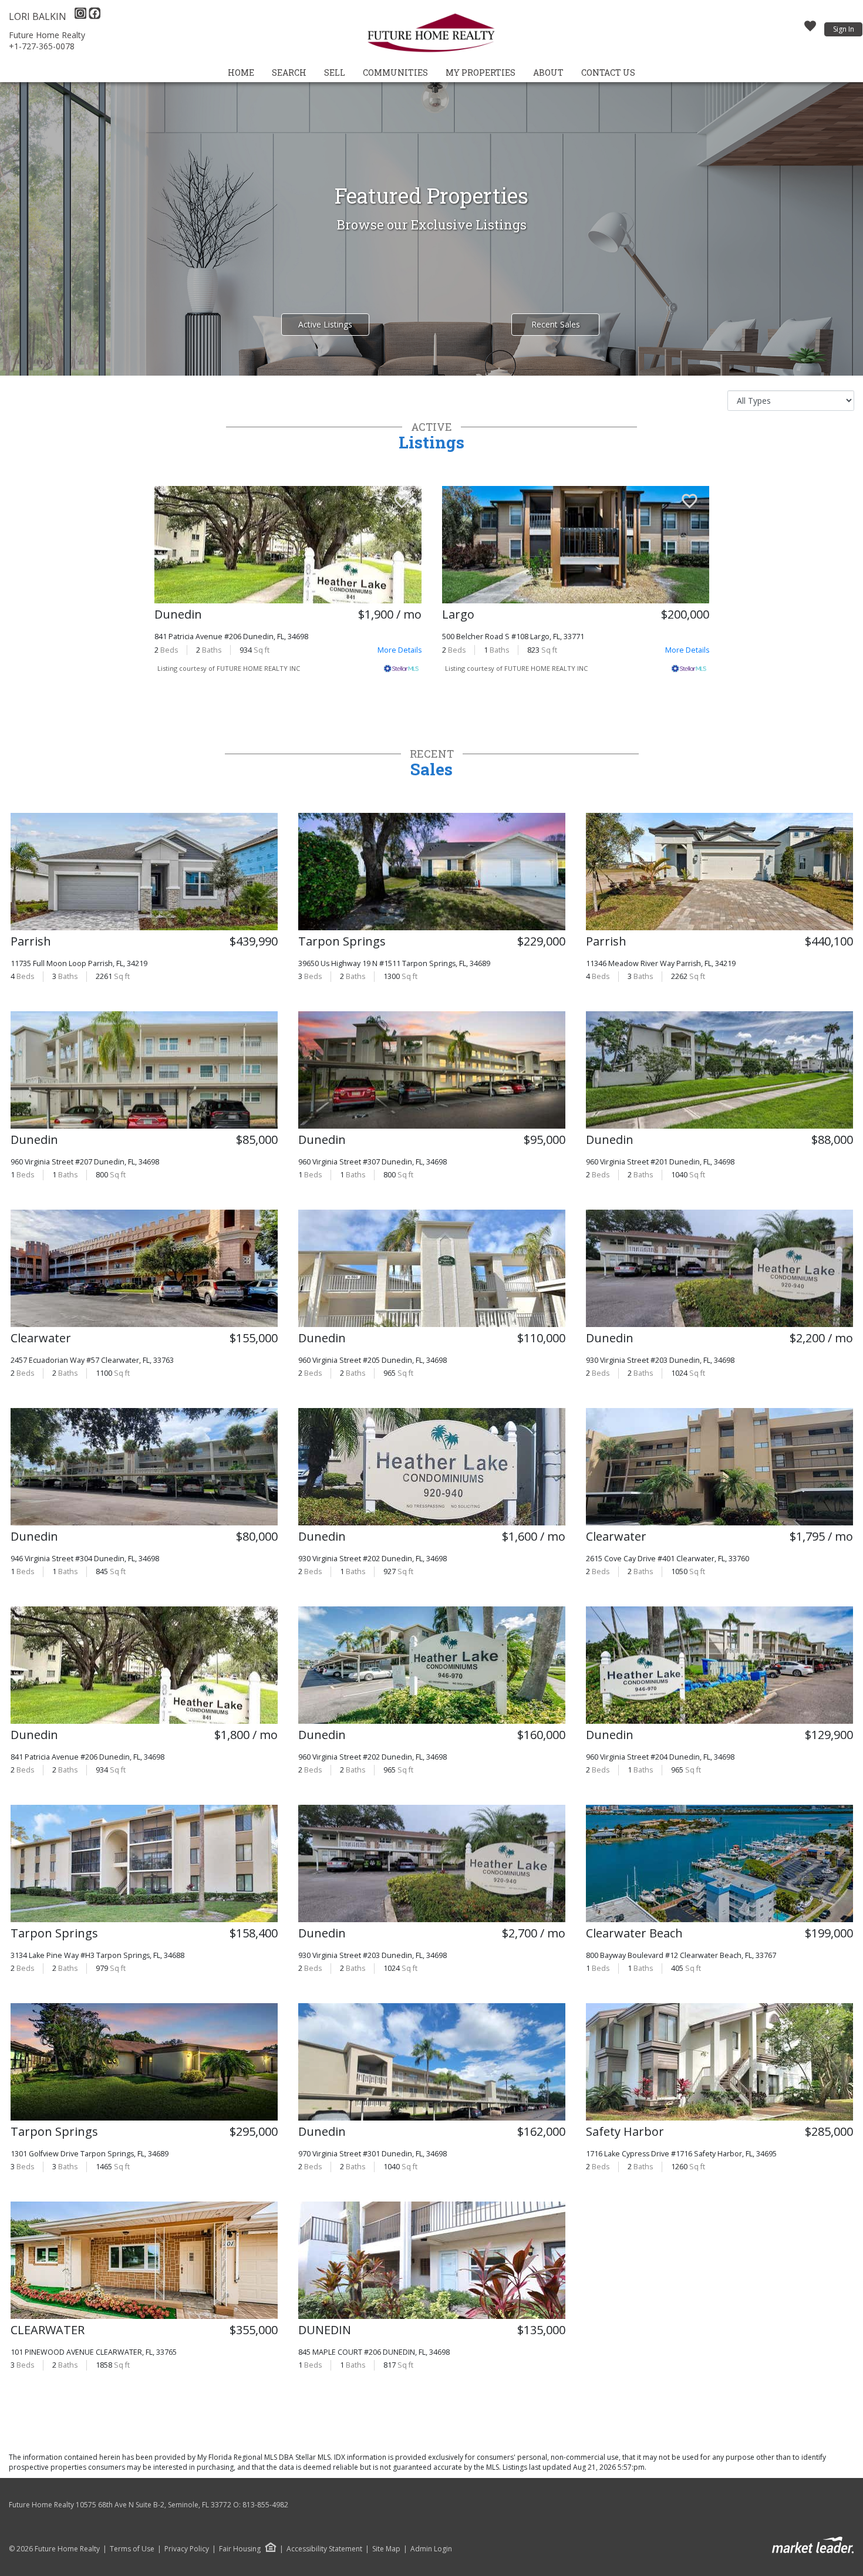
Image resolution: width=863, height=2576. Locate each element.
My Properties (481, 72)
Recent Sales (556, 324)
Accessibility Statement (324, 2549)
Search (289, 72)
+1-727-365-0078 (42, 46)
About (548, 72)
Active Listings (325, 324)
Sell (335, 72)
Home (241, 72)
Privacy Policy (187, 2549)
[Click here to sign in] (810, 29)
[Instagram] (82, 16)
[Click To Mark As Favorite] (402, 502)
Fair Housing (240, 2549)
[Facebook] (95, 16)
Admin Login (431, 2549)
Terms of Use (132, 2549)
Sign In (844, 29)
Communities (395, 72)
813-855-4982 (265, 2505)
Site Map (386, 2549)
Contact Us (608, 72)
